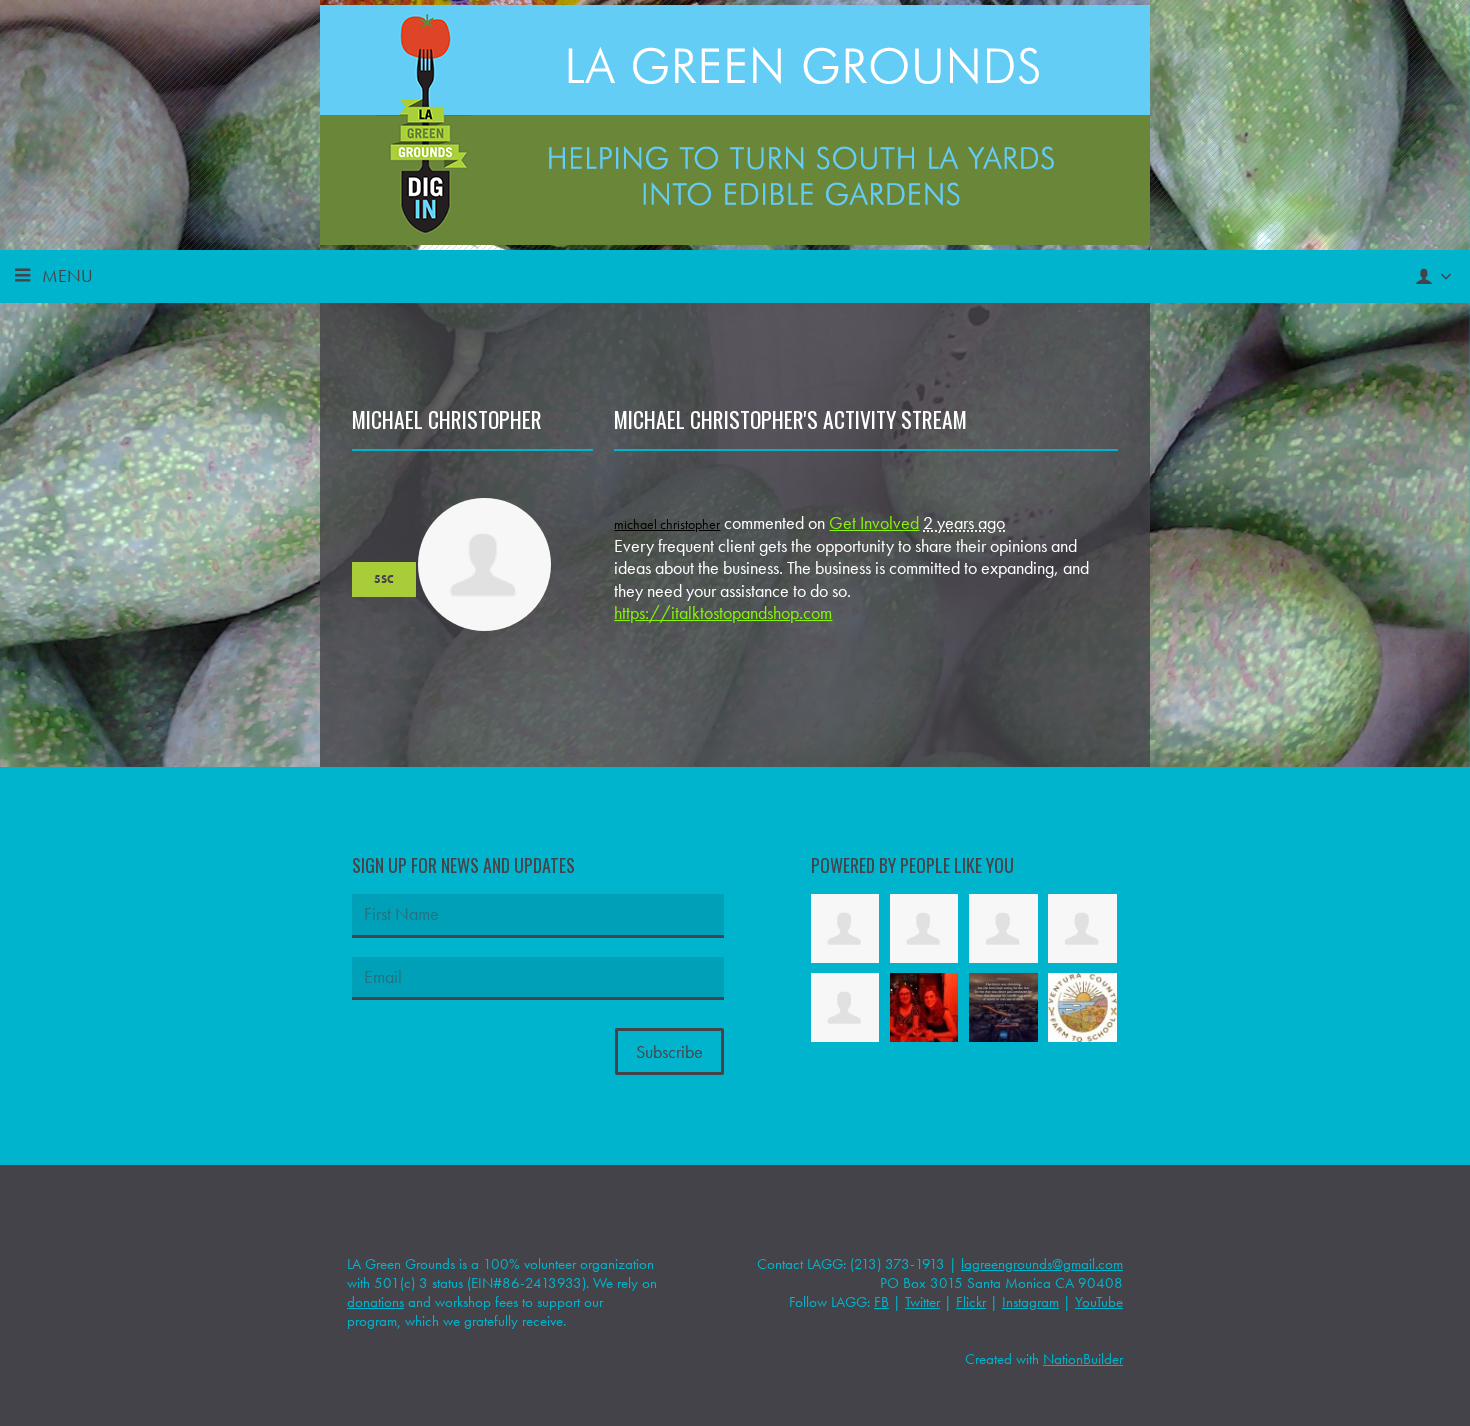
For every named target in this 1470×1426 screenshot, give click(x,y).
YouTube (1099, 1302)
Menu (67, 275)
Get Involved (874, 522)
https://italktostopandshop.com (723, 612)
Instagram (1030, 1302)
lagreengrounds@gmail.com (1042, 1264)
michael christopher (667, 524)
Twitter (922, 1302)
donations (375, 1302)
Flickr (971, 1302)
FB (881, 1302)
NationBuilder (1083, 1359)
